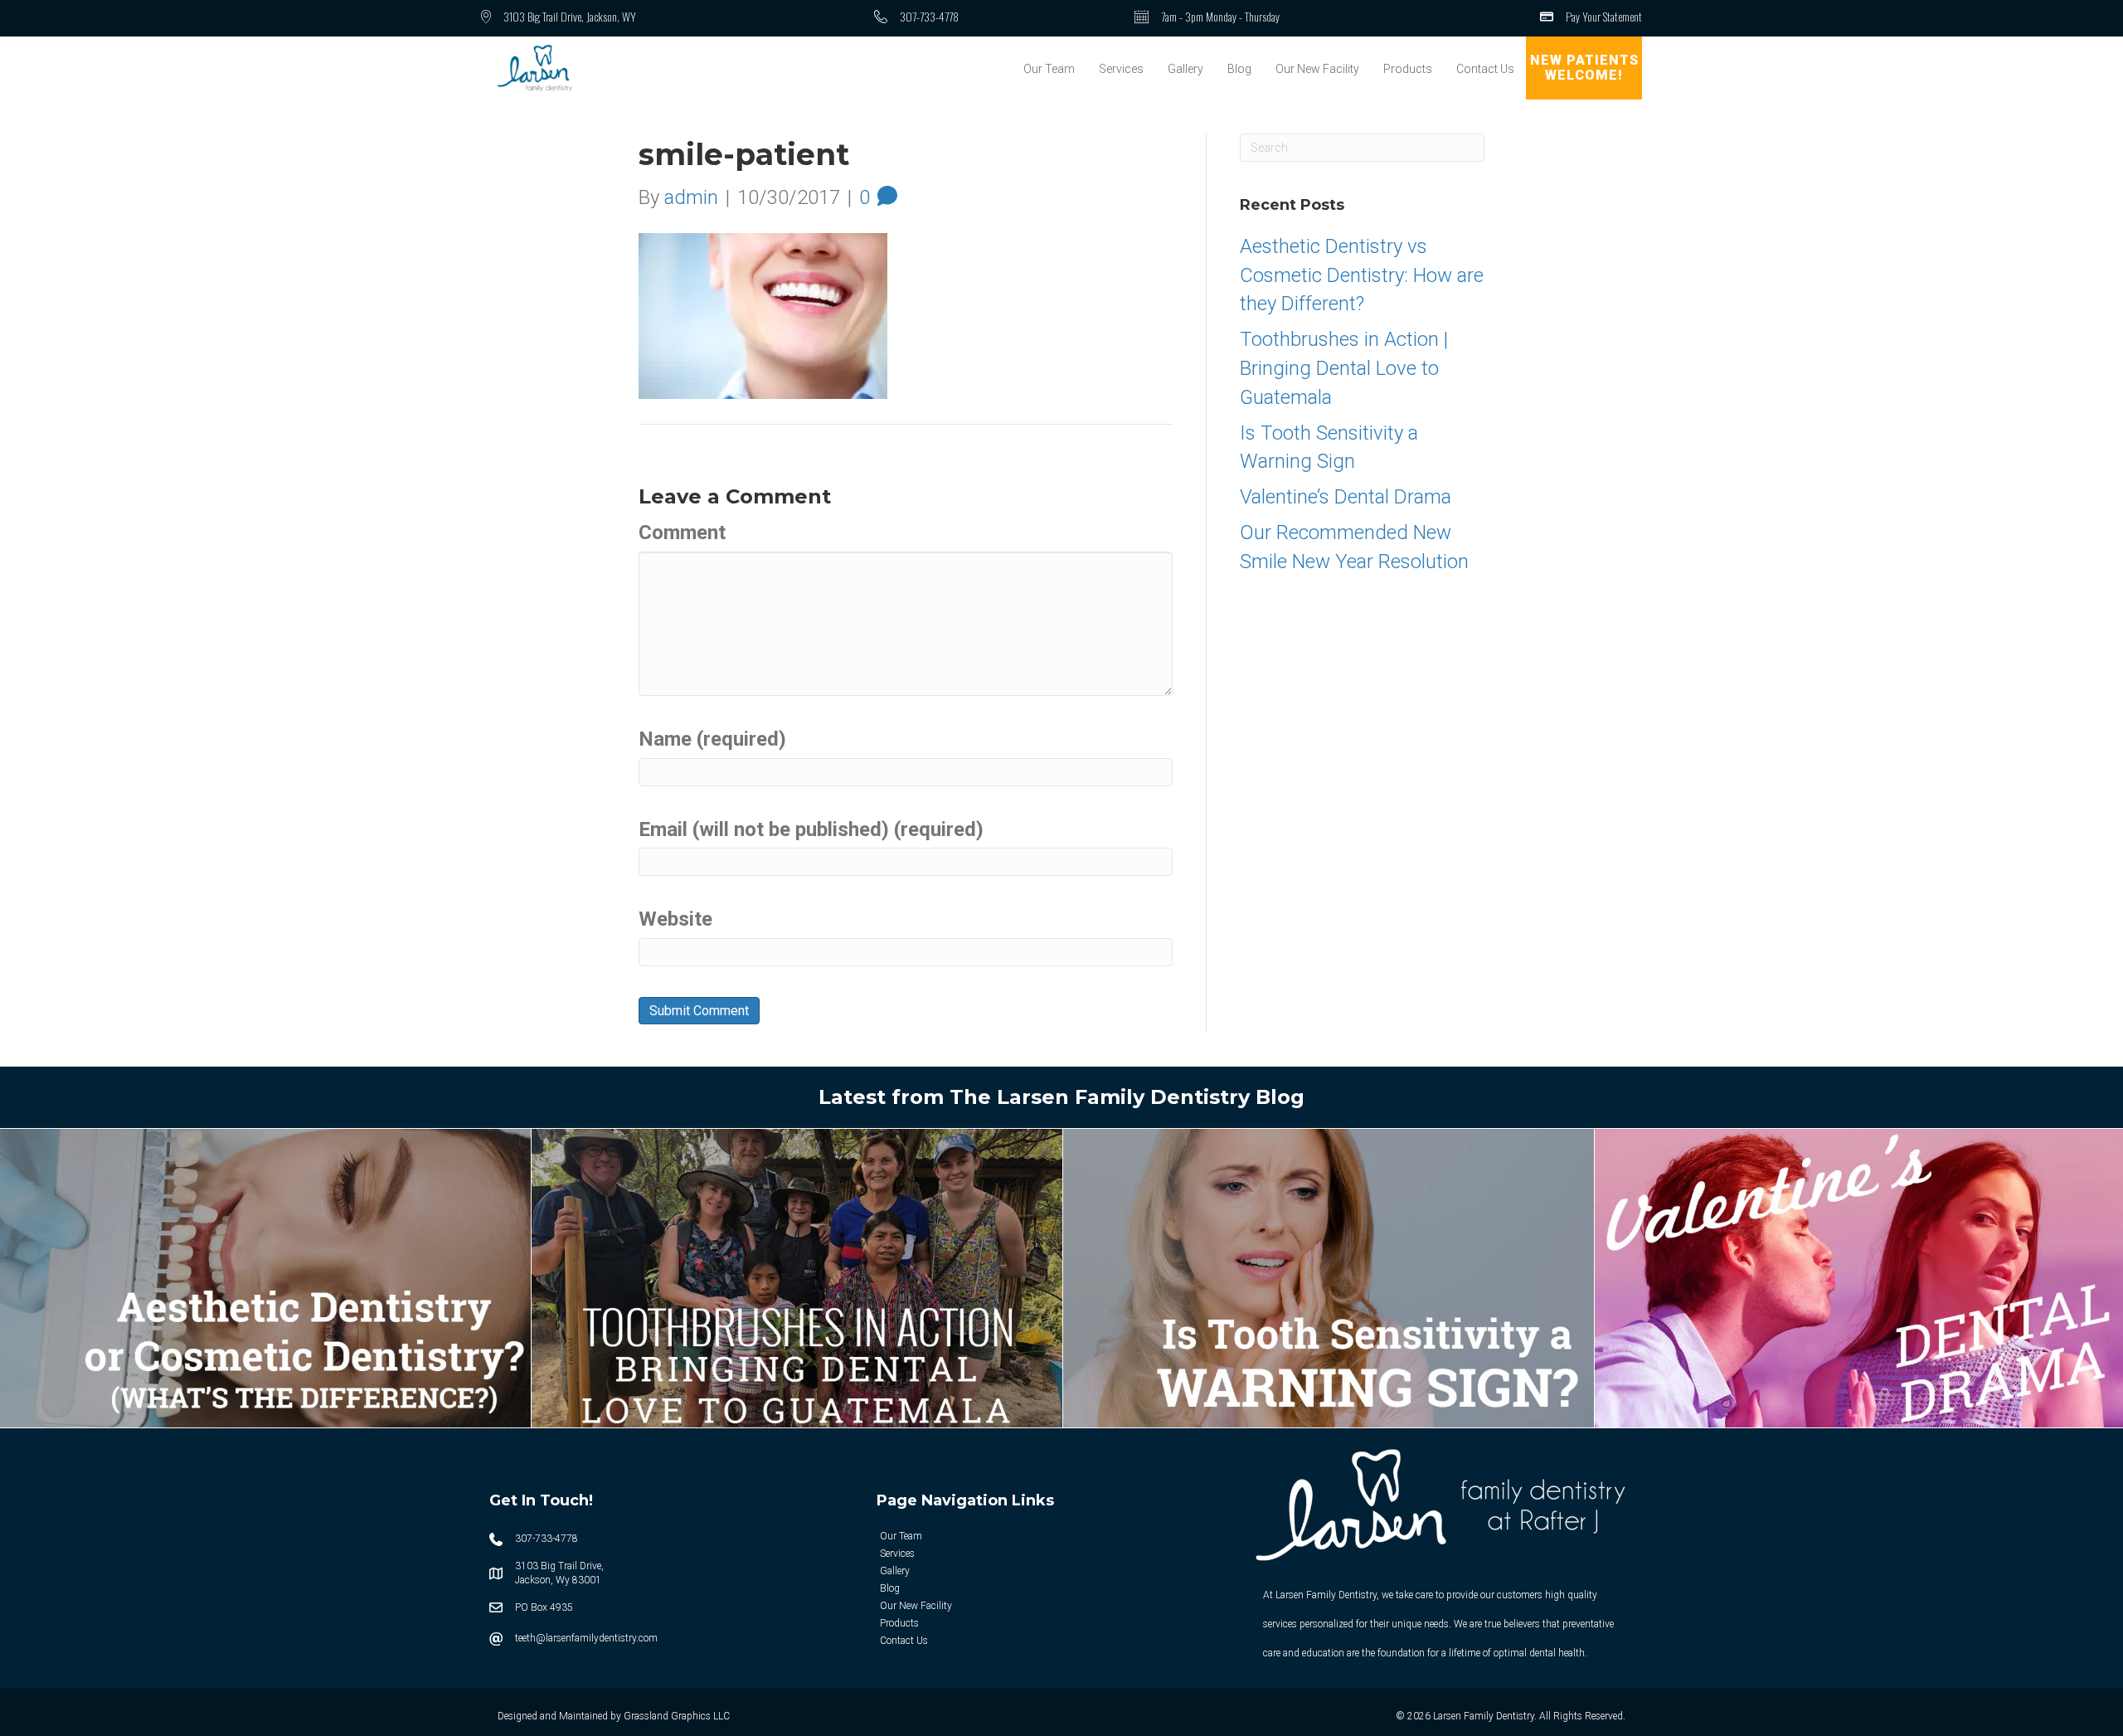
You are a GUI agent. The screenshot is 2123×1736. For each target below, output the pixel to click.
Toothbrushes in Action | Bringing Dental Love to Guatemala (1344, 368)
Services (1121, 69)
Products (1408, 69)
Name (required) (712, 739)
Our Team (1049, 69)
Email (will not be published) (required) (811, 829)
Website (675, 919)
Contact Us (1485, 69)
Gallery (1185, 69)
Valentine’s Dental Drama (1346, 497)
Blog (1239, 69)
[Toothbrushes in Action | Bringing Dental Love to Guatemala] (797, 1276)
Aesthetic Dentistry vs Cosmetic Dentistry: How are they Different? (1362, 275)
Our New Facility (1317, 69)
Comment (682, 532)
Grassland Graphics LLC (677, 1716)
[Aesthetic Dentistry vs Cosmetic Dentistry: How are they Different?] (265, 1276)
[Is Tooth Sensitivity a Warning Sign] (1329, 1276)
